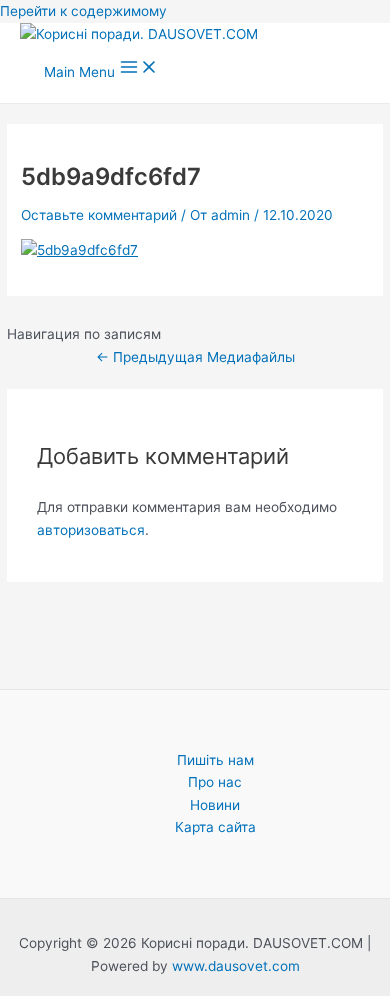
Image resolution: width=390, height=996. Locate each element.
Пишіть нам (215, 760)
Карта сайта (215, 827)
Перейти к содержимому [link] (83, 11)
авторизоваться (91, 530)
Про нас (215, 782)
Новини (215, 805)
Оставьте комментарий (99, 215)
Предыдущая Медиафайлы (195, 357)
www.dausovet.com (236, 966)
